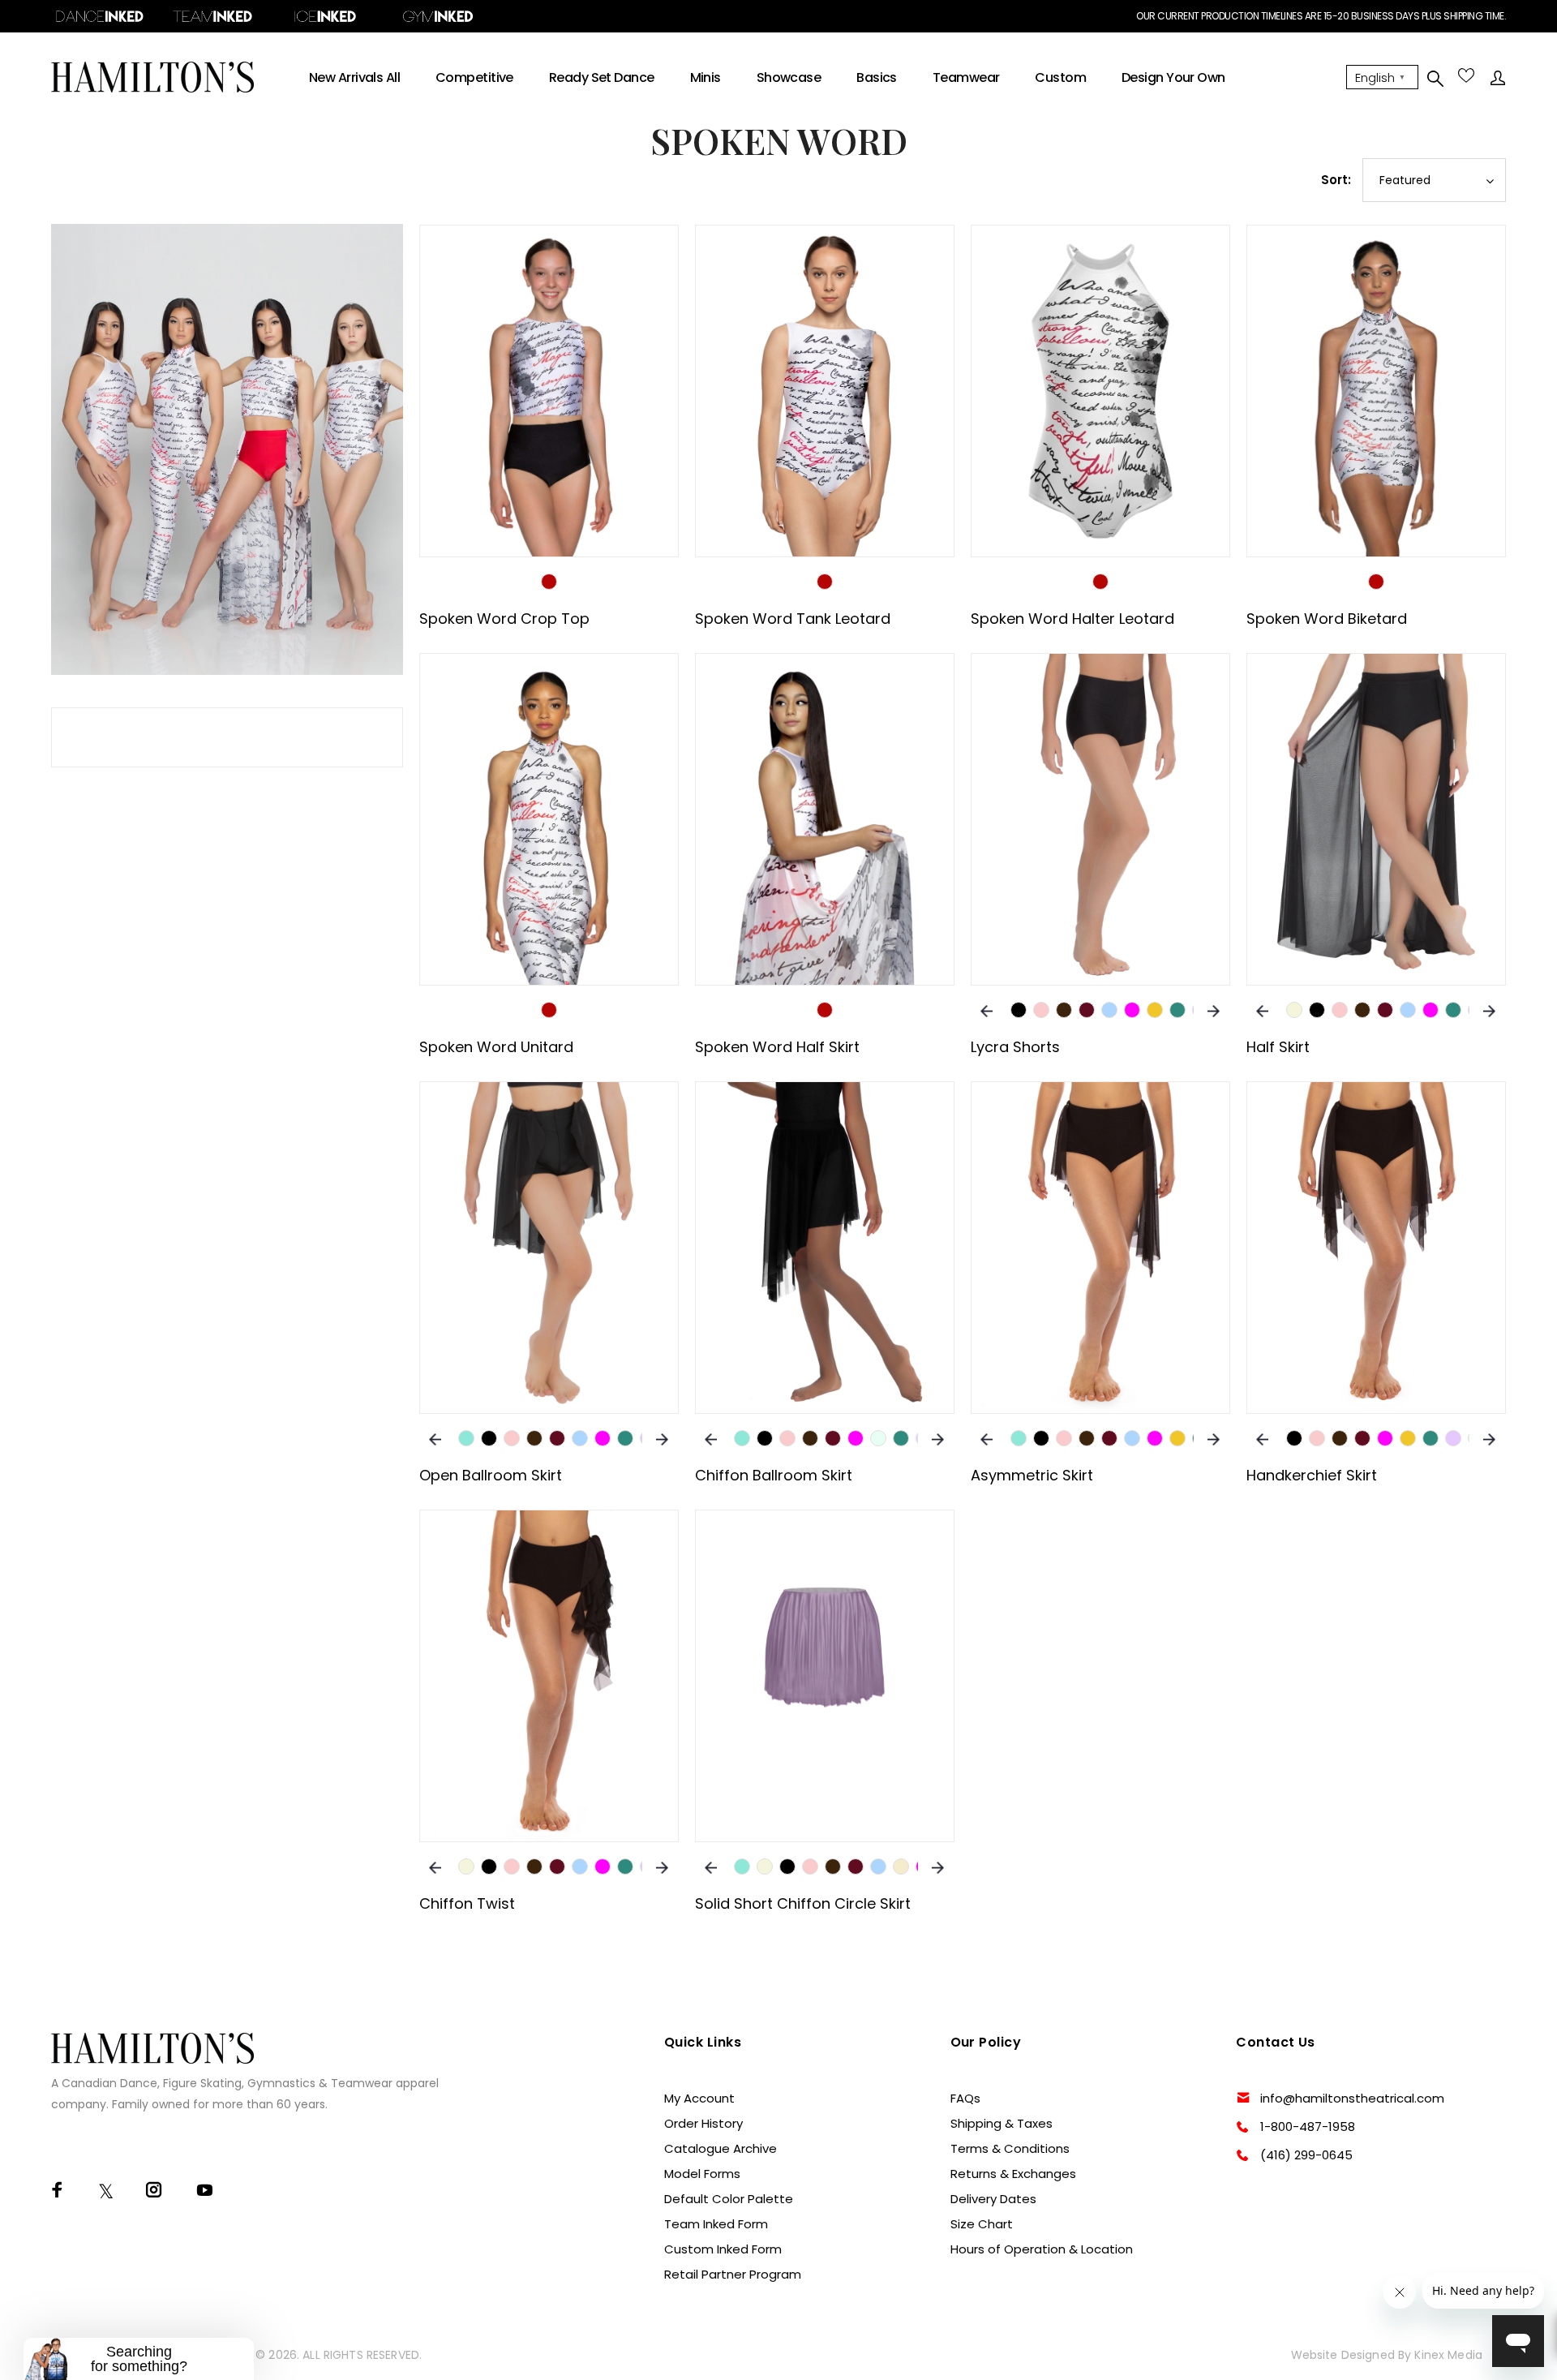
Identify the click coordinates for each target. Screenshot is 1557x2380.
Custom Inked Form (723, 2249)
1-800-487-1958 (1308, 2127)
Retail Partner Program (733, 2274)
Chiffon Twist (467, 1903)
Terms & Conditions (1010, 2148)
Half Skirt (1278, 1047)
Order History (703, 2123)
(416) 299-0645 (1306, 2155)
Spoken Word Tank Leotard (793, 619)
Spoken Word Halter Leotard (1072, 619)
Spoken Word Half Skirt (777, 1047)
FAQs (965, 2098)
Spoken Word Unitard (496, 1047)
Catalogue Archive (721, 2148)
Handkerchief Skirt (1312, 1475)
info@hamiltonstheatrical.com (1352, 2098)
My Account (699, 2098)
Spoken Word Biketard (1327, 619)
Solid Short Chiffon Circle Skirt (803, 1903)
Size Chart (982, 2224)
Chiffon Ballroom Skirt (774, 1475)
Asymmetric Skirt (1032, 1475)
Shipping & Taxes (1002, 2123)
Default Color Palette (729, 2199)
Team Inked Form (716, 2224)
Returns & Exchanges (1013, 2174)
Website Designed (1343, 2355)
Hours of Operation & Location (1042, 2249)
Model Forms (702, 2174)
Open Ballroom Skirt (491, 1475)
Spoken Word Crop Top (504, 619)
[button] (139, 2359)
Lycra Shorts (1015, 1047)
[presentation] (987, 1010)
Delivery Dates (993, 2199)
